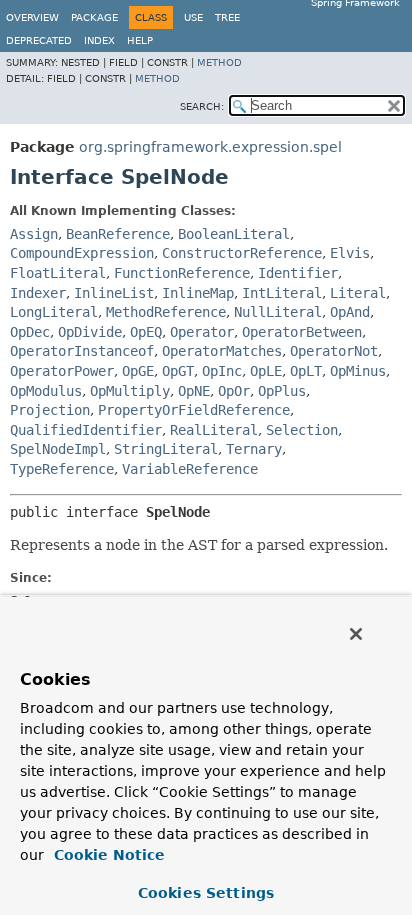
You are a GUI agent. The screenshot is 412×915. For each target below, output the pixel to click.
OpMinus (358, 371)
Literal (358, 293)
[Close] (356, 634)
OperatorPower (62, 371)
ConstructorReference (242, 253)
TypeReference (62, 469)
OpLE (266, 371)
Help (140, 40)
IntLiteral (282, 293)
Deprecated (39, 40)
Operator (202, 332)
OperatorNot (334, 351)
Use (193, 17)
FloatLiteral (58, 273)
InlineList (114, 293)
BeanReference (118, 234)
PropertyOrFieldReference (194, 410)
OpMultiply (130, 391)
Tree (227, 17)
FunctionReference (182, 273)
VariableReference (190, 469)
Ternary (254, 449)
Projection (50, 410)
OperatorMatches (222, 351)
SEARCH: (202, 106)
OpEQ (146, 332)
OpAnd (350, 312)
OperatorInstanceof (82, 351)
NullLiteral (278, 312)
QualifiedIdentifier (86, 430)
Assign (34, 234)
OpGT (178, 371)
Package (94, 17)
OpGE (138, 371)
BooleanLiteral (234, 234)
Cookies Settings (206, 893)
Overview (32, 17)
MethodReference (166, 312)
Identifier (298, 273)
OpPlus (282, 391)
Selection (302, 430)
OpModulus (46, 391)
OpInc (222, 371)
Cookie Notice (107, 855)
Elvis (350, 253)
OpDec (30, 332)
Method (219, 62)
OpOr (234, 391)
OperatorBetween (302, 332)
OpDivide (90, 332)
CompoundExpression (82, 253)
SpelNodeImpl (58, 449)
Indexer (38, 293)
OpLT (306, 371)
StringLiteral (166, 449)
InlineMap (198, 293)
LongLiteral (54, 312)
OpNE (194, 391)
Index (99, 40)
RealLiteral (214, 430)
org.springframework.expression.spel (210, 147)
